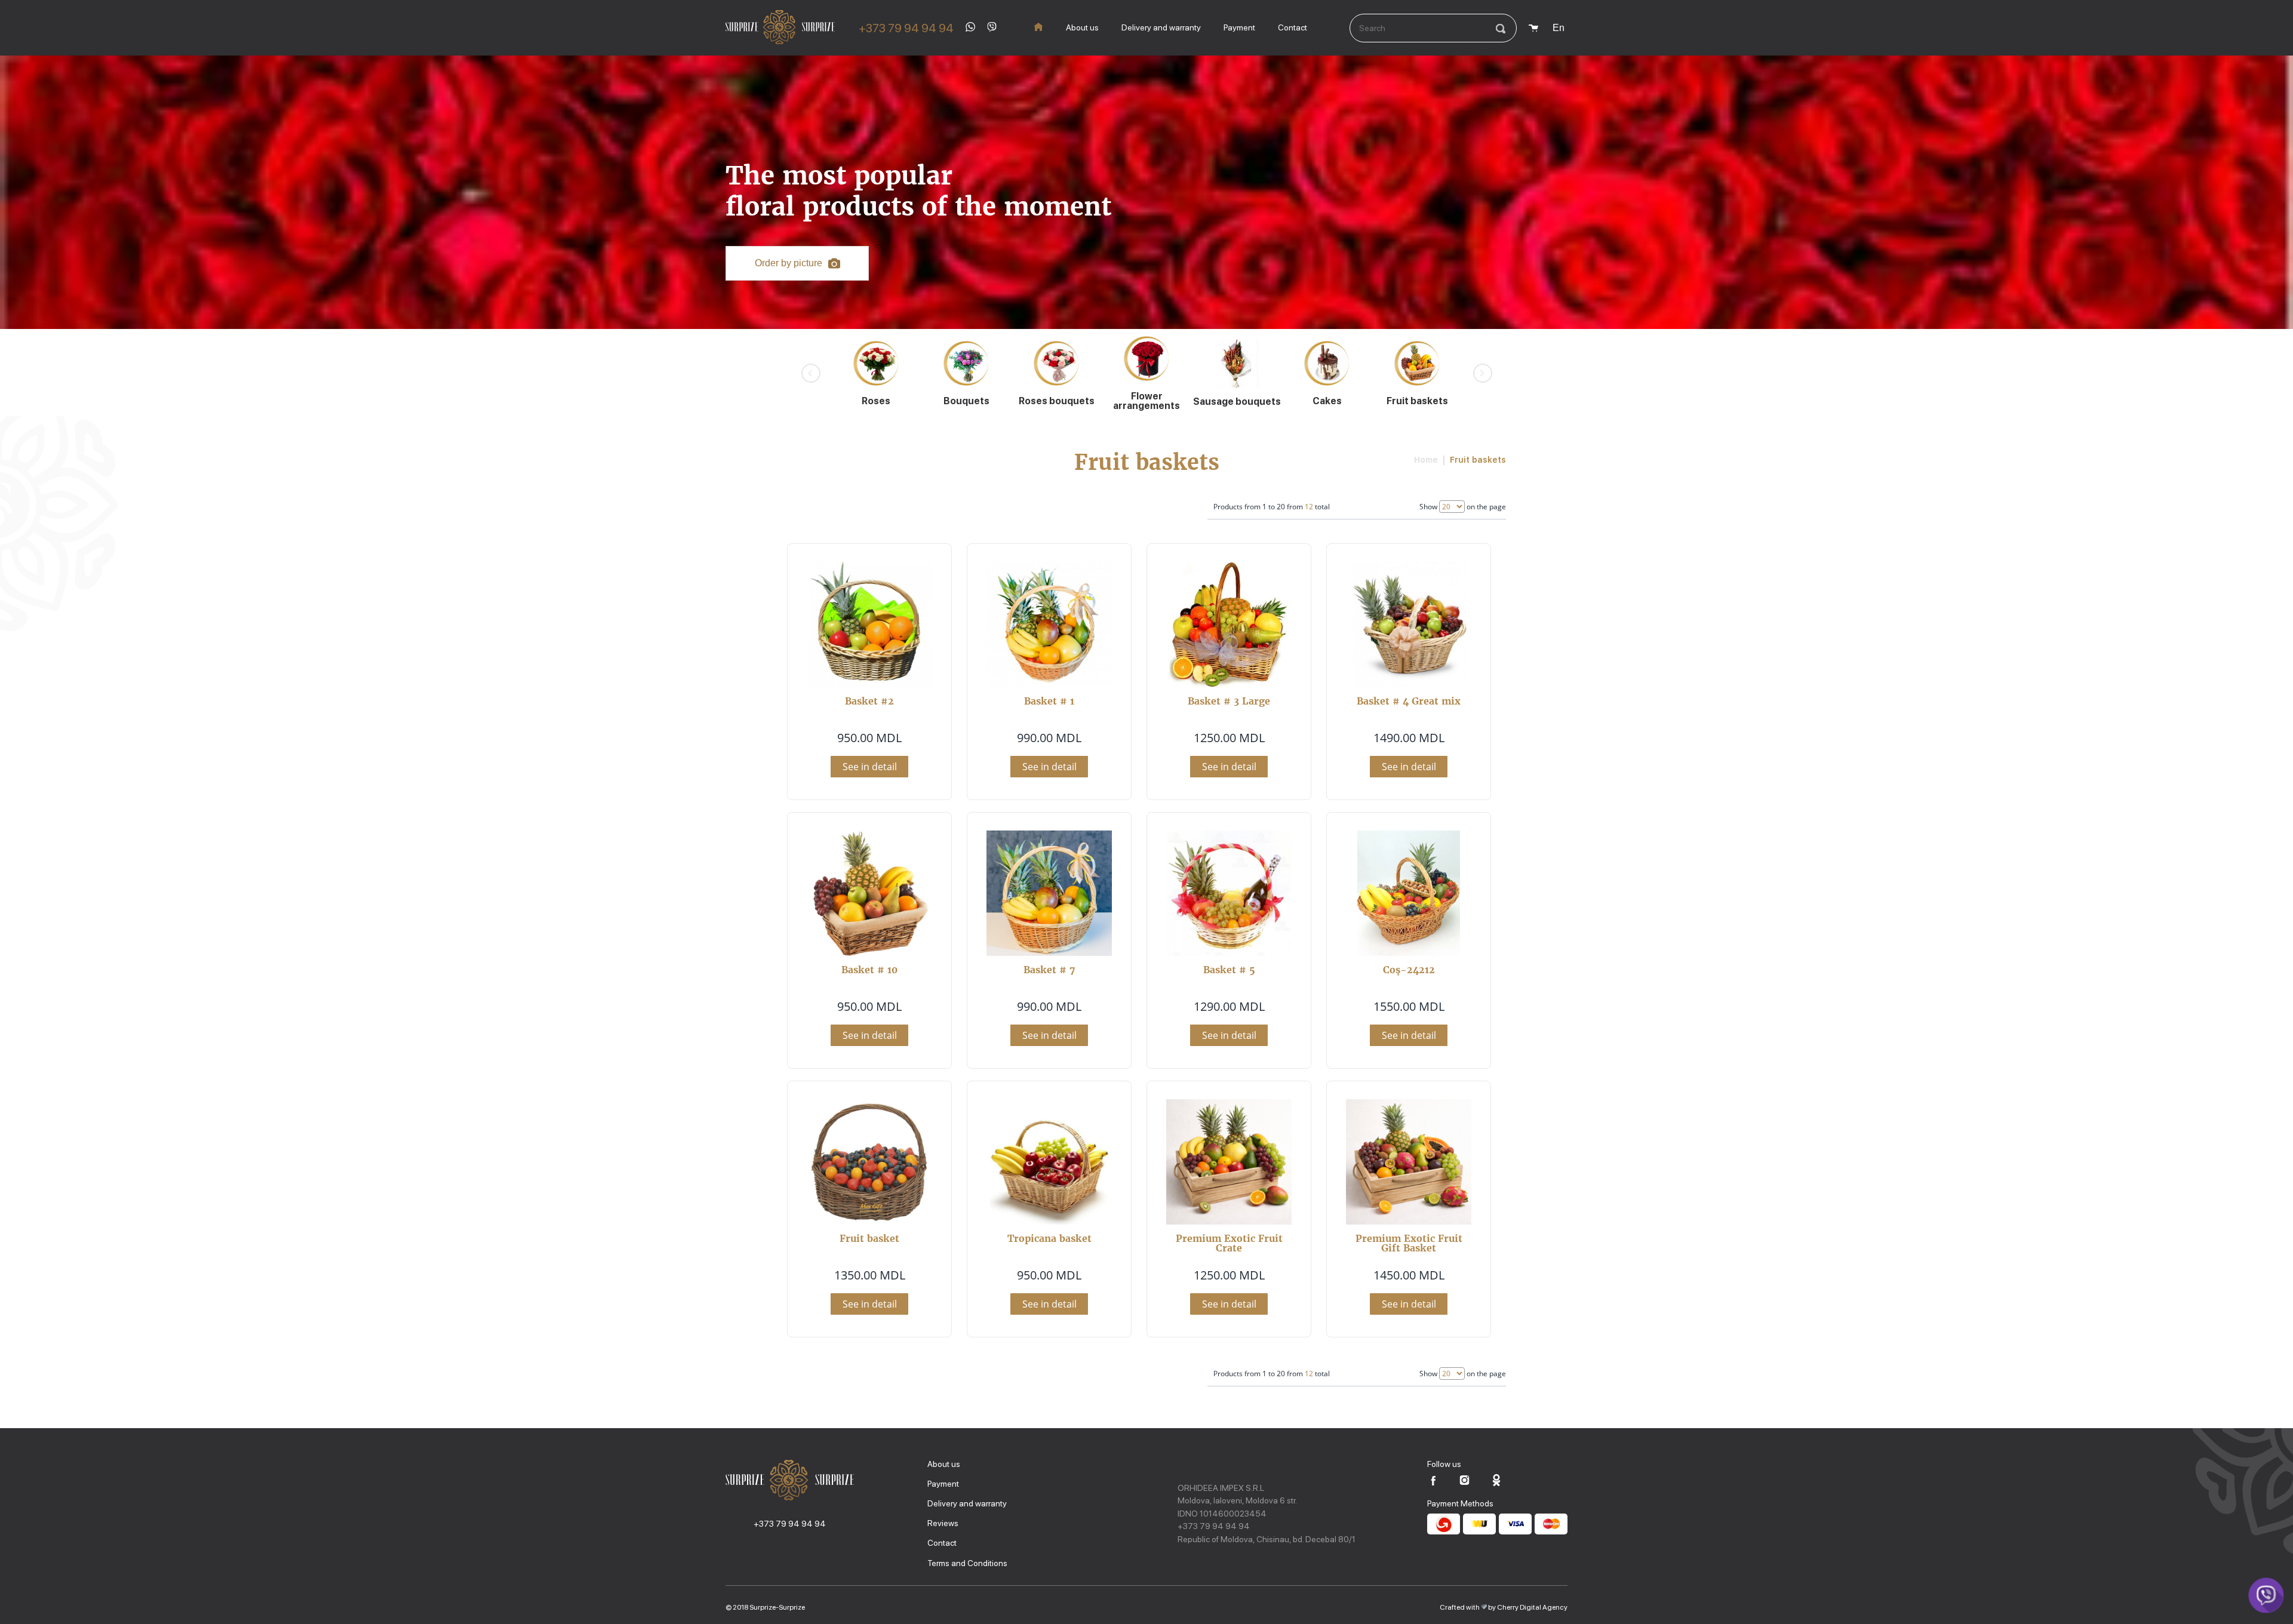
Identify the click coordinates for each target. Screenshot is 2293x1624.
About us (1082, 27)
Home (1426, 460)
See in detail (870, 767)
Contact (1292, 27)
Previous (811, 373)
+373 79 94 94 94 (906, 28)
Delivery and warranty (1161, 27)
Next (1483, 373)
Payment (1239, 27)
